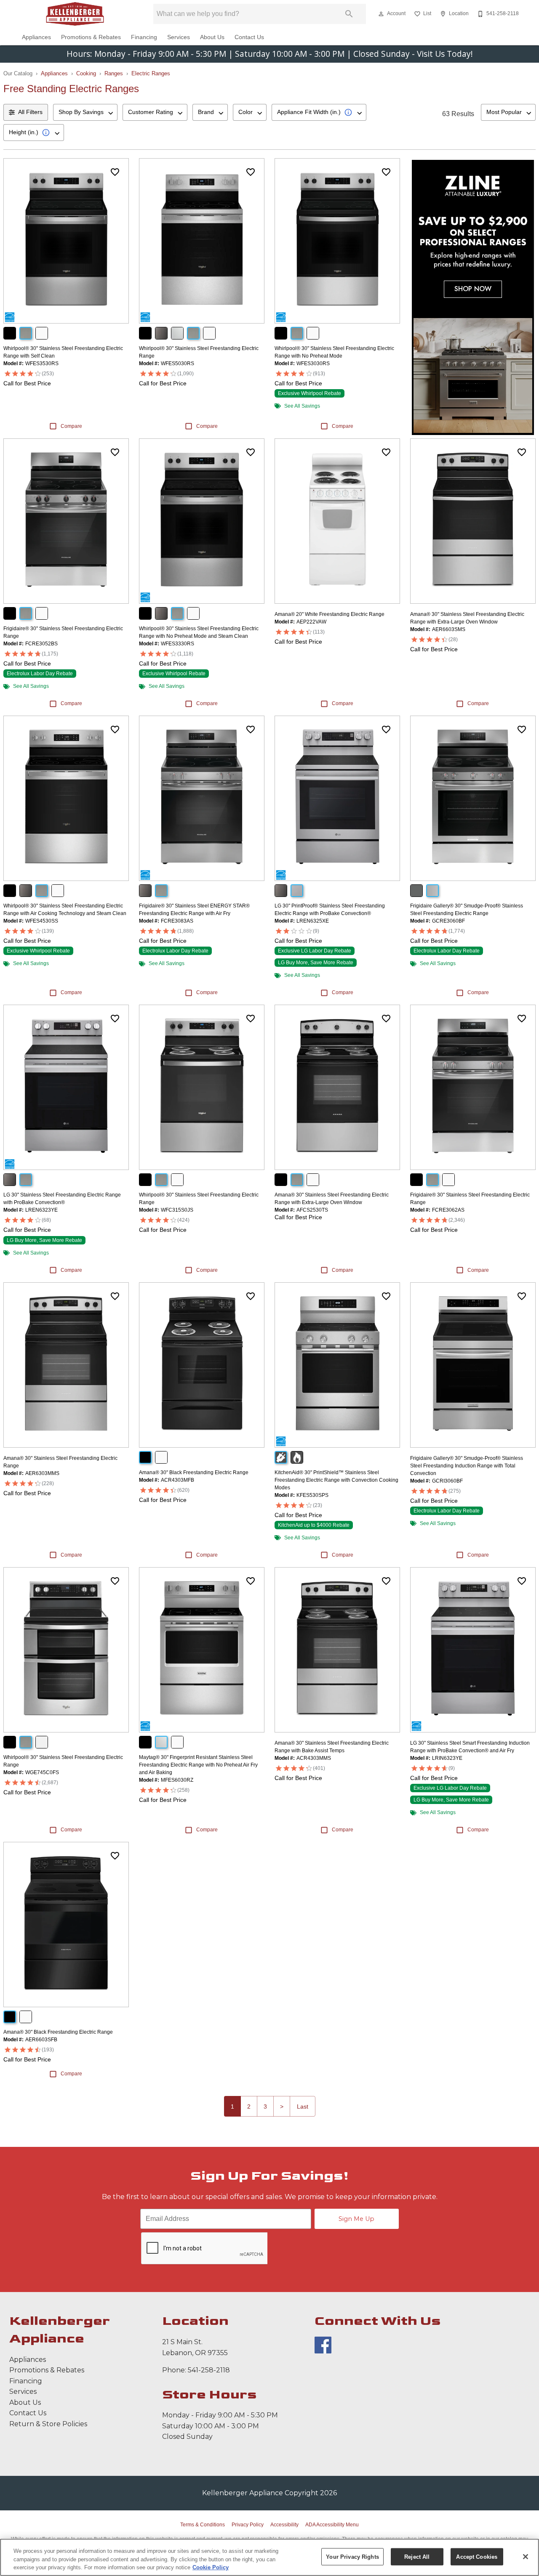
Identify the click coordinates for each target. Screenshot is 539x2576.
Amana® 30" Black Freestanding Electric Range (194, 1472)
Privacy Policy (248, 2525)
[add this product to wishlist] (115, 172)
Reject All (417, 2556)
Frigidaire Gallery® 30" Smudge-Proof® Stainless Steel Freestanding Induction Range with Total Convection (467, 1466)
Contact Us (249, 37)
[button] (381, 14)
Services (179, 37)
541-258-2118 (209, 2370)
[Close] (526, 2557)
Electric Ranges (151, 73)
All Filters (30, 112)
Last (303, 2106)
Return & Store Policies (48, 2424)
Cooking (86, 73)
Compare (71, 426)
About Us (212, 37)
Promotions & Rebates (91, 37)
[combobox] (85, 112)
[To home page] (75, 14)
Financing (144, 37)
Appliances (36, 37)
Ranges (114, 73)
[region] (269, 2557)
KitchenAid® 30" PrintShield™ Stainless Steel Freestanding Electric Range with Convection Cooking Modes (336, 1480)
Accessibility (284, 2525)
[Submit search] (349, 14)
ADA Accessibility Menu (332, 2525)
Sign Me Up (356, 2219)
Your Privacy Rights (352, 2556)
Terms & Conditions (203, 2525)
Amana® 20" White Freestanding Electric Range (330, 614)
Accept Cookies (477, 2556)
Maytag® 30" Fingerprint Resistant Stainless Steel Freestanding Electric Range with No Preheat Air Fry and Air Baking (198, 1765)
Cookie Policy (211, 2567)
